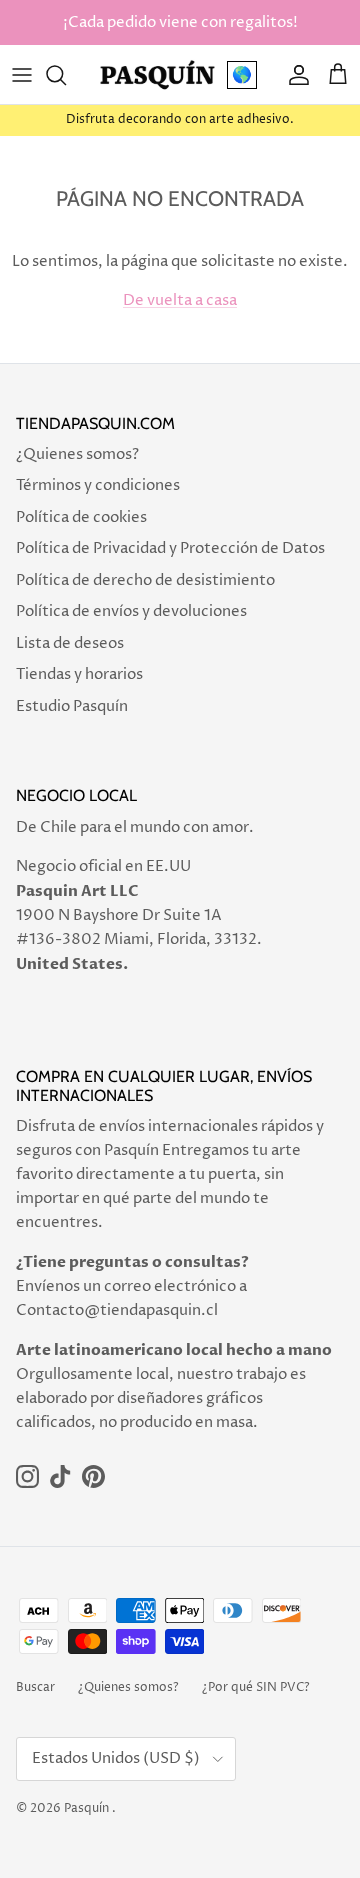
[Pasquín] (157, 74)
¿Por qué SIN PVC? (256, 1687)
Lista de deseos (70, 643)
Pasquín (86, 1808)
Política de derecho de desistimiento (145, 580)
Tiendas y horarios (79, 674)
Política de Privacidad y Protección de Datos (170, 548)
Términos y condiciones (98, 485)
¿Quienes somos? (77, 454)
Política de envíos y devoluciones (131, 611)
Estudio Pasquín (72, 706)
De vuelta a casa (180, 300)
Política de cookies (81, 517)
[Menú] (22, 75)
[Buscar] (66, 75)
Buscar (35, 1687)
